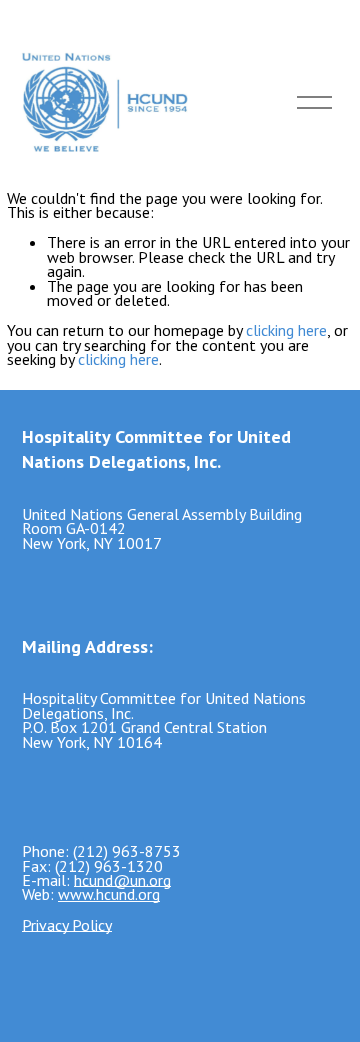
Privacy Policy (67, 925)
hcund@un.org (122, 880)
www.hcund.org (109, 894)
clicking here (286, 330)
